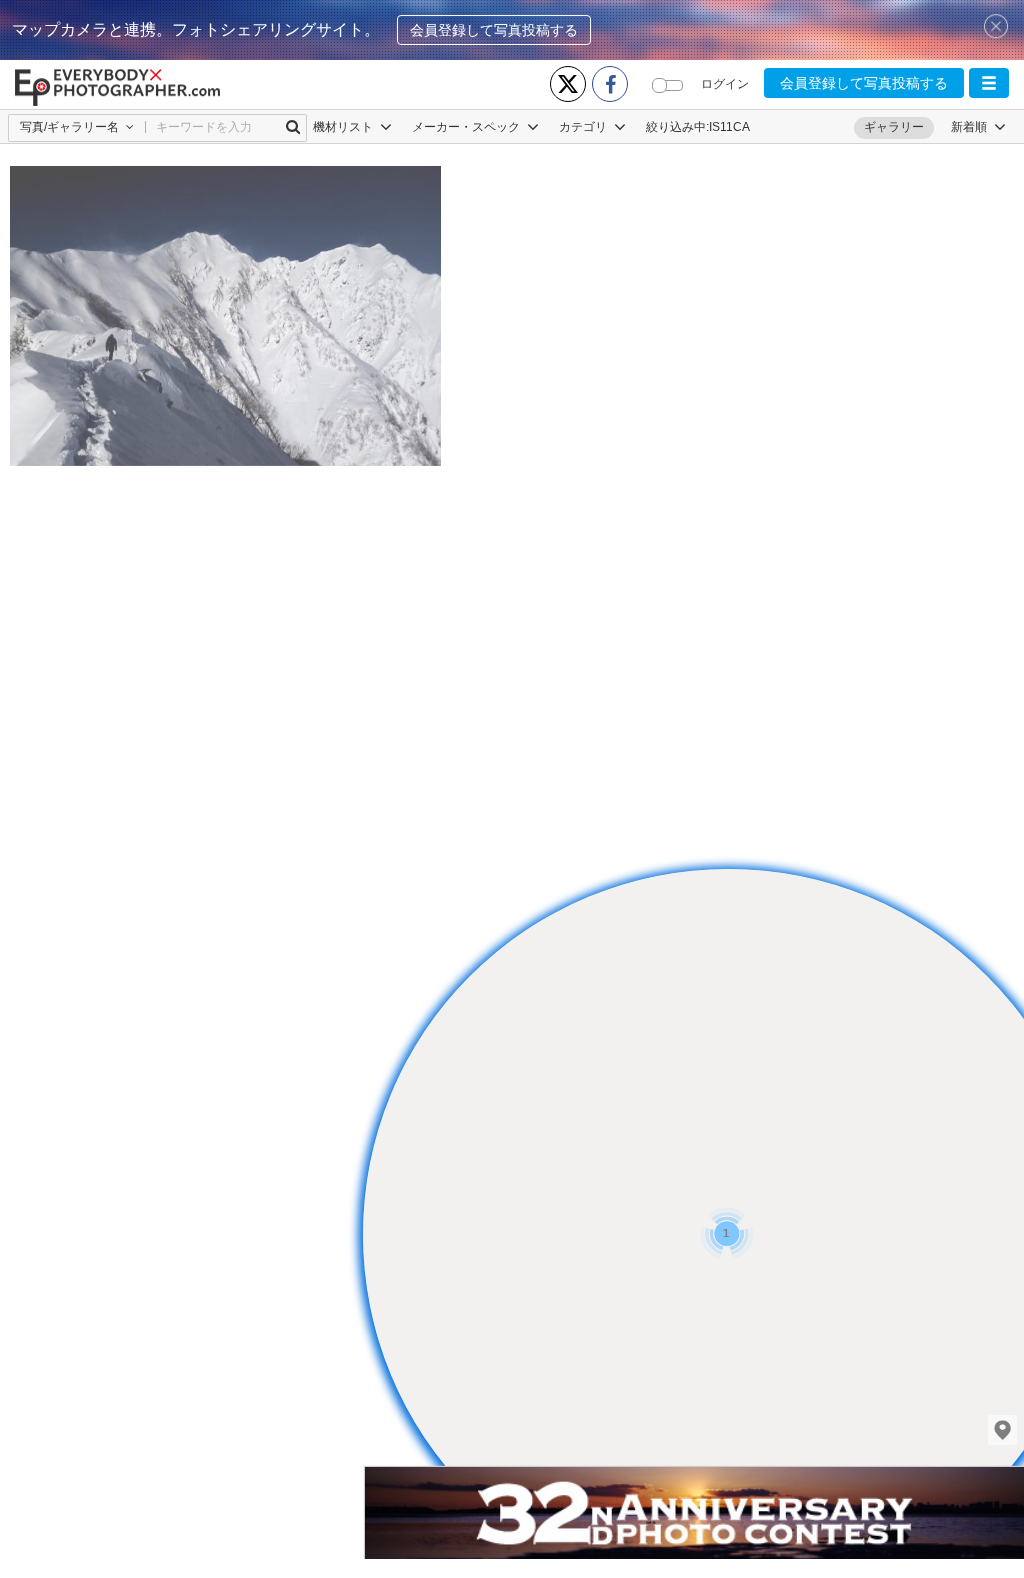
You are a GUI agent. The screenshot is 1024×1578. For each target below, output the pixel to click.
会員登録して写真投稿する (494, 30)
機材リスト (344, 127)
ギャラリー (894, 127)
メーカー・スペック (467, 127)
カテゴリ (584, 127)
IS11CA (729, 127)
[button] (989, 83)
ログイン (725, 84)
